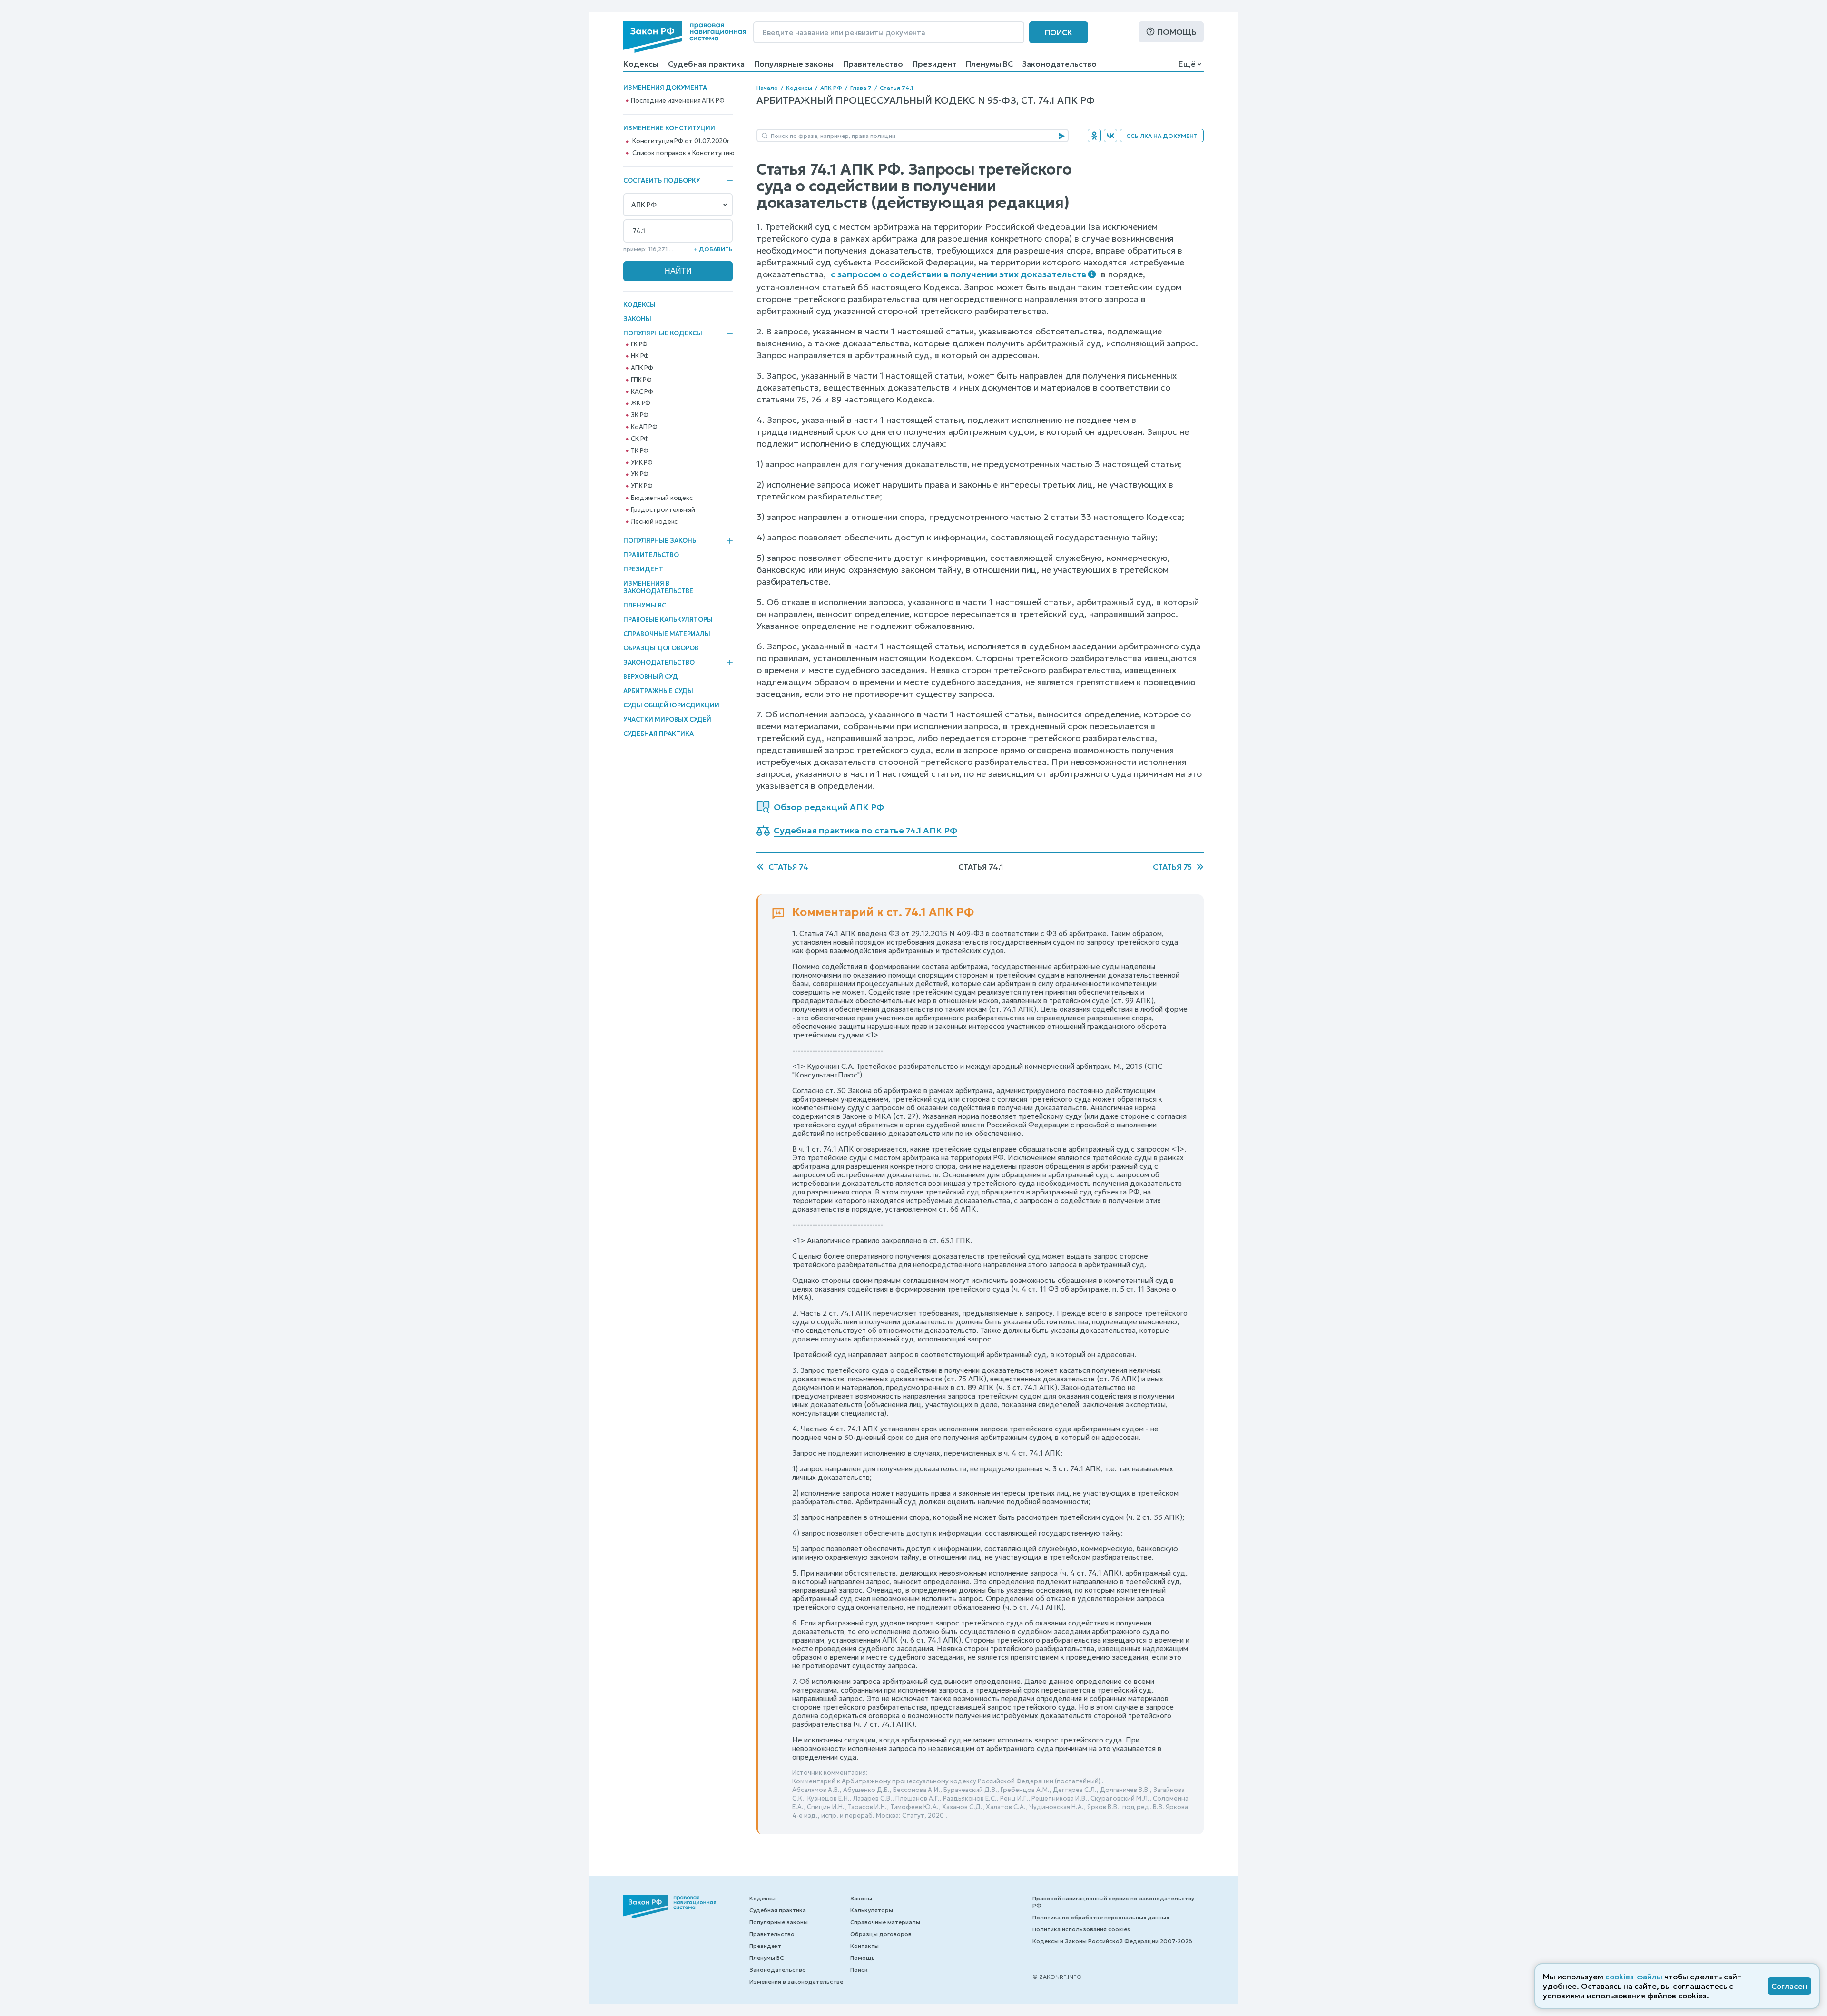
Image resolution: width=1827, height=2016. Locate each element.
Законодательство (1060, 64)
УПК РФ (642, 486)
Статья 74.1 (896, 88)
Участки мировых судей (667, 719)
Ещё (1187, 64)
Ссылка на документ (1162, 136)
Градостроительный (663, 510)
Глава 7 (861, 88)
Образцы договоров (661, 648)
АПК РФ (642, 368)
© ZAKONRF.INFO (1057, 1977)
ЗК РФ (640, 415)
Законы (637, 319)
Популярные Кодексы (663, 333)
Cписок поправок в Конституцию (683, 153)
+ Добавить (713, 249)
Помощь (1177, 32)
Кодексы (641, 64)
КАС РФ (642, 392)
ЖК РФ (641, 403)
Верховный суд (651, 677)
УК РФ (640, 474)
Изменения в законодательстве (658, 587)
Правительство (873, 64)
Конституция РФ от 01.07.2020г (681, 141)
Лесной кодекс (654, 522)
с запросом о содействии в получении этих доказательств (958, 274)
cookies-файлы (1634, 1977)
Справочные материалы (667, 634)
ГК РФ (639, 344)
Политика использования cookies (1081, 1929)
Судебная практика (706, 64)
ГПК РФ (641, 380)
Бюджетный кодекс (662, 498)
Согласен (1789, 1986)
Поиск (1059, 32)
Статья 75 (1172, 867)
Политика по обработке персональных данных (1101, 1917)
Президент (934, 64)
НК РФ (640, 356)
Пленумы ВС (989, 64)
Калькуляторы (872, 1910)
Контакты (864, 1946)
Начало (767, 88)
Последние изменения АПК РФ (678, 101)
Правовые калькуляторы (668, 620)
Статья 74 (788, 867)
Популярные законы (794, 64)
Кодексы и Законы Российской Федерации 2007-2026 (1112, 1941)
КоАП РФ (644, 427)
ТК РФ (640, 451)
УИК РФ (642, 463)
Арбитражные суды (658, 691)
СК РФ (640, 439)
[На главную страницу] (685, 37)
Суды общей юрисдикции (671, 705)
